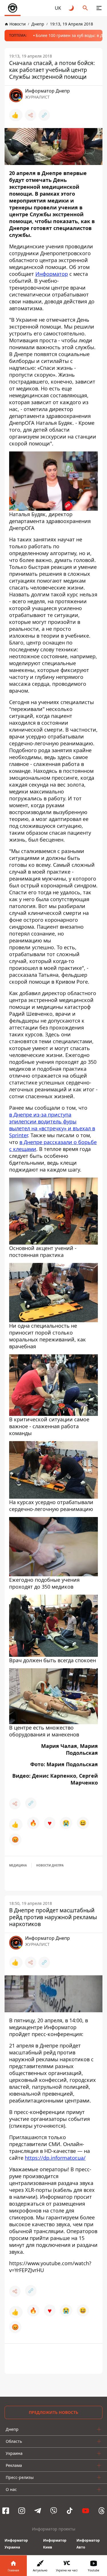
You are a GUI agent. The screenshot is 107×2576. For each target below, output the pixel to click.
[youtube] (86, 2511)
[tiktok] (70, 2511)
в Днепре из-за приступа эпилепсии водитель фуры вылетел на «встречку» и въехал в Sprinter (52, 1125)
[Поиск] (85, 8)
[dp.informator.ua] (13, 8)
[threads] (102, 2511)
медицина (18, 1865)
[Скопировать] (44, 115)
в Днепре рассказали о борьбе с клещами (53, 1145)
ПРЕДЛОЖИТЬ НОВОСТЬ (53, 2412)
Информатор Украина (16, 2544)
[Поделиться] (31, 115)
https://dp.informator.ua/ (55, 2158)
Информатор (52, 274)
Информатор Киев (55, 2544)
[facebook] (6, 2511)
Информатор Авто (88, 2544)
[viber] (54, 2511)
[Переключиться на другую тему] (72, 8)
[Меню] (99, 8)
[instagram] (22, 2511)
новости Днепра (50, 1865)
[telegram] (38, 2511)
